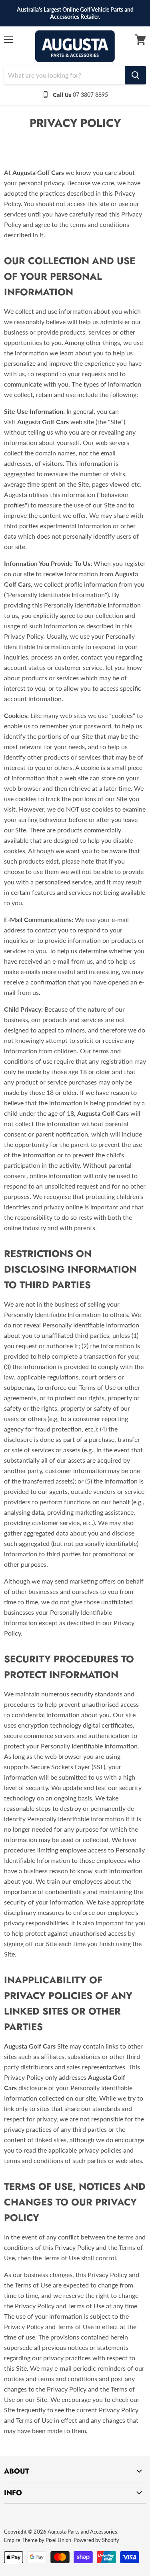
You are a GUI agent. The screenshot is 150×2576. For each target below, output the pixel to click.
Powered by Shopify (96, 2540)
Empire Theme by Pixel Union (38, 2540)
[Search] (135, 75)
